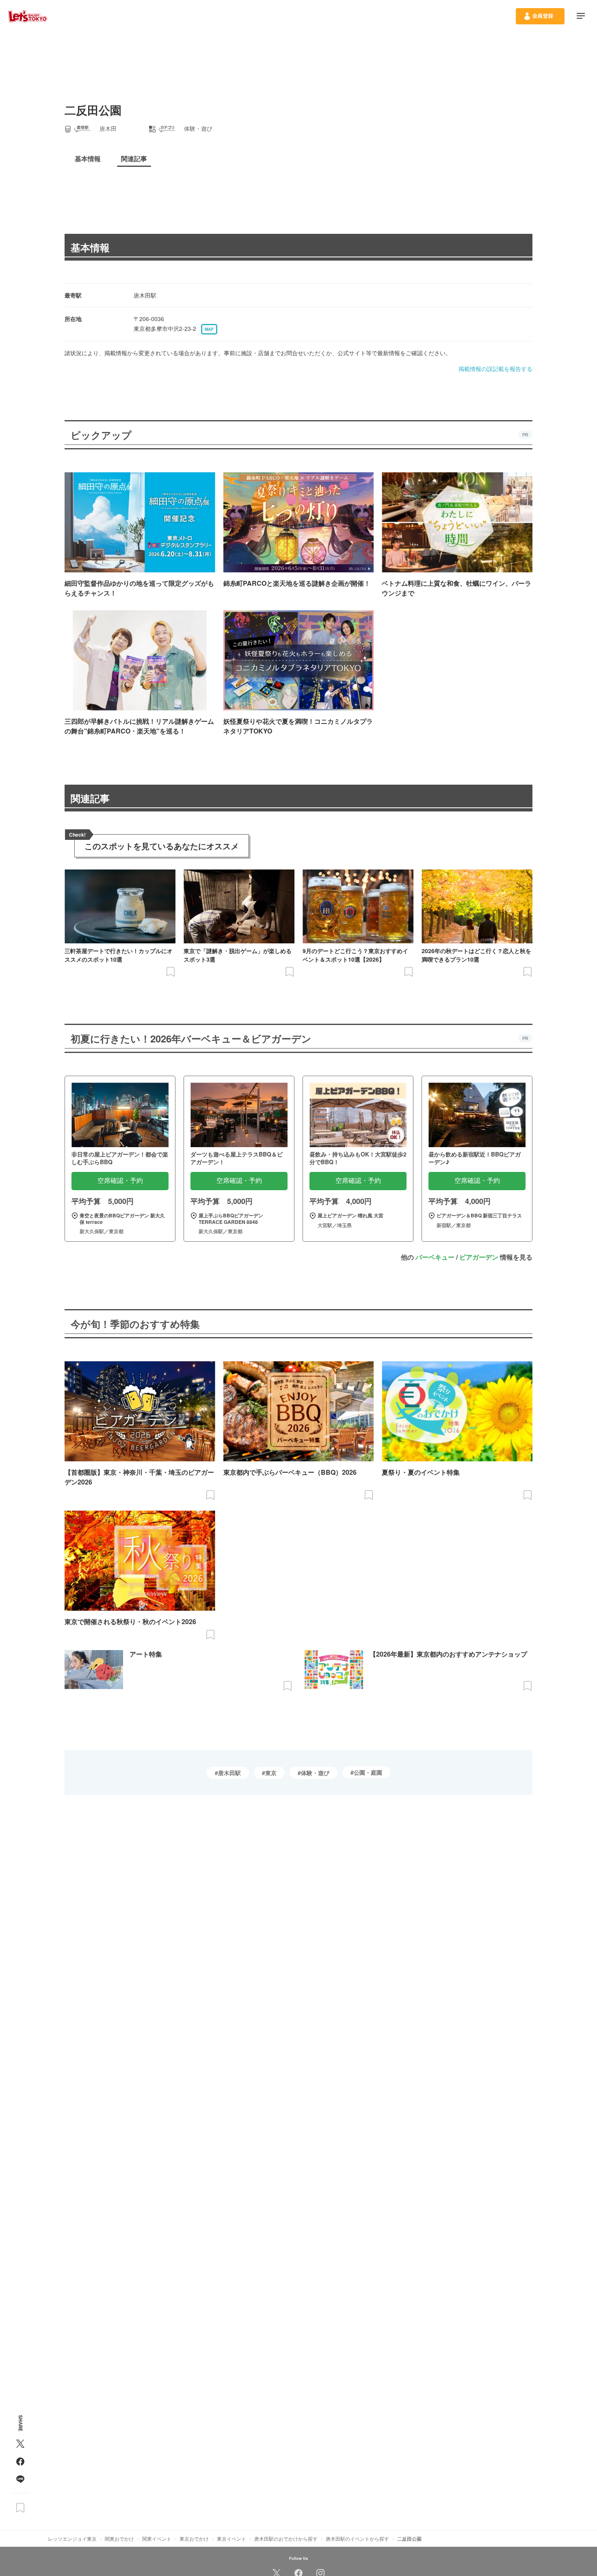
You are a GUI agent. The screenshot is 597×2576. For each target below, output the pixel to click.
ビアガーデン (479, 1257)
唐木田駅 (229, 1773)
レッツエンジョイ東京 (72, 2538)
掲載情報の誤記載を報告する (495, 369)
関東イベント (157, 2538)
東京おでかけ (194, 2538)
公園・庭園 (368, 1772)
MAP (209, 329)
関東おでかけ (119, 2538)
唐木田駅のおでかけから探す (286, 2538)
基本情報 (90, 247)
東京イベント (231, 2538)
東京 (271, 1773)
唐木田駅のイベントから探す (357, 2538)
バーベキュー (435, 1257)
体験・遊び (315, 1773)
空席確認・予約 (120, 1181)
